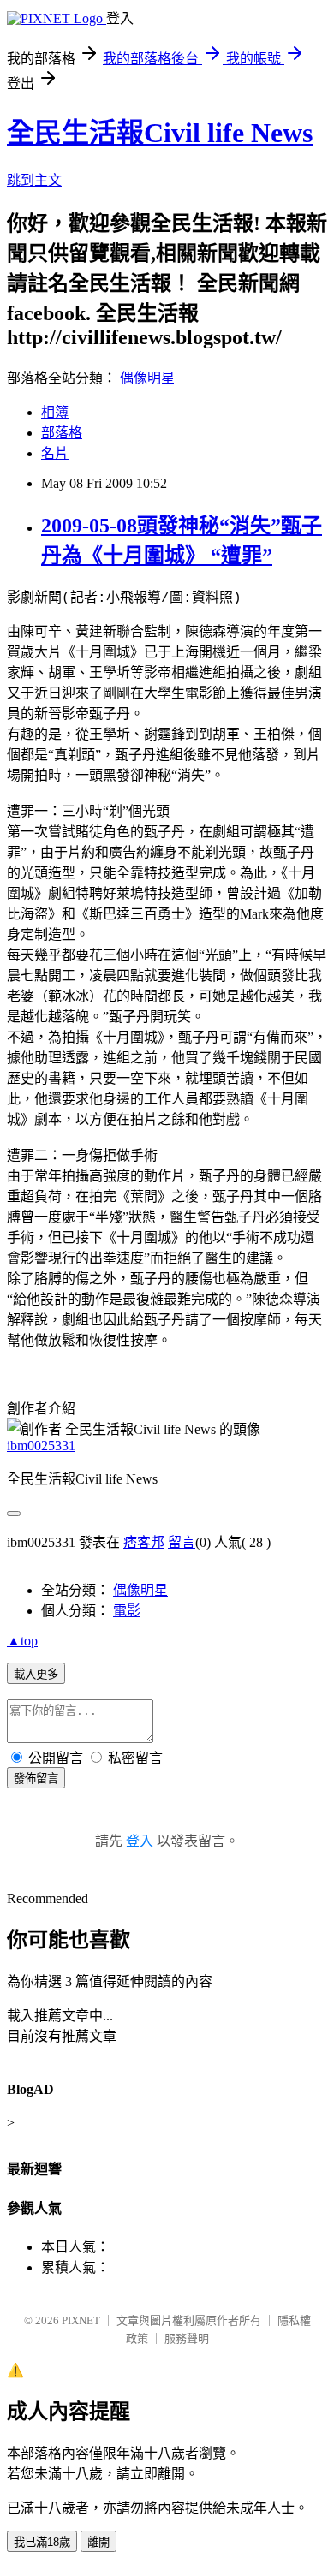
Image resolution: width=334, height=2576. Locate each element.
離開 (98, 2542)
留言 (182, 1542)
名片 (55, 453)
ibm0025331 (41, 1446)
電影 (127, 1611)
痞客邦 (144, 1542)
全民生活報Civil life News (160, 133)
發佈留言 (36, 1779)
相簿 (55, 412)
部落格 (62, 433)
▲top (22, 1641)
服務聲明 (187, 2338)
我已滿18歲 (42, 2542)
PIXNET (81, 2320)
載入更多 (36, 1674)
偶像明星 (147, 378)
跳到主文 (34, 180)
